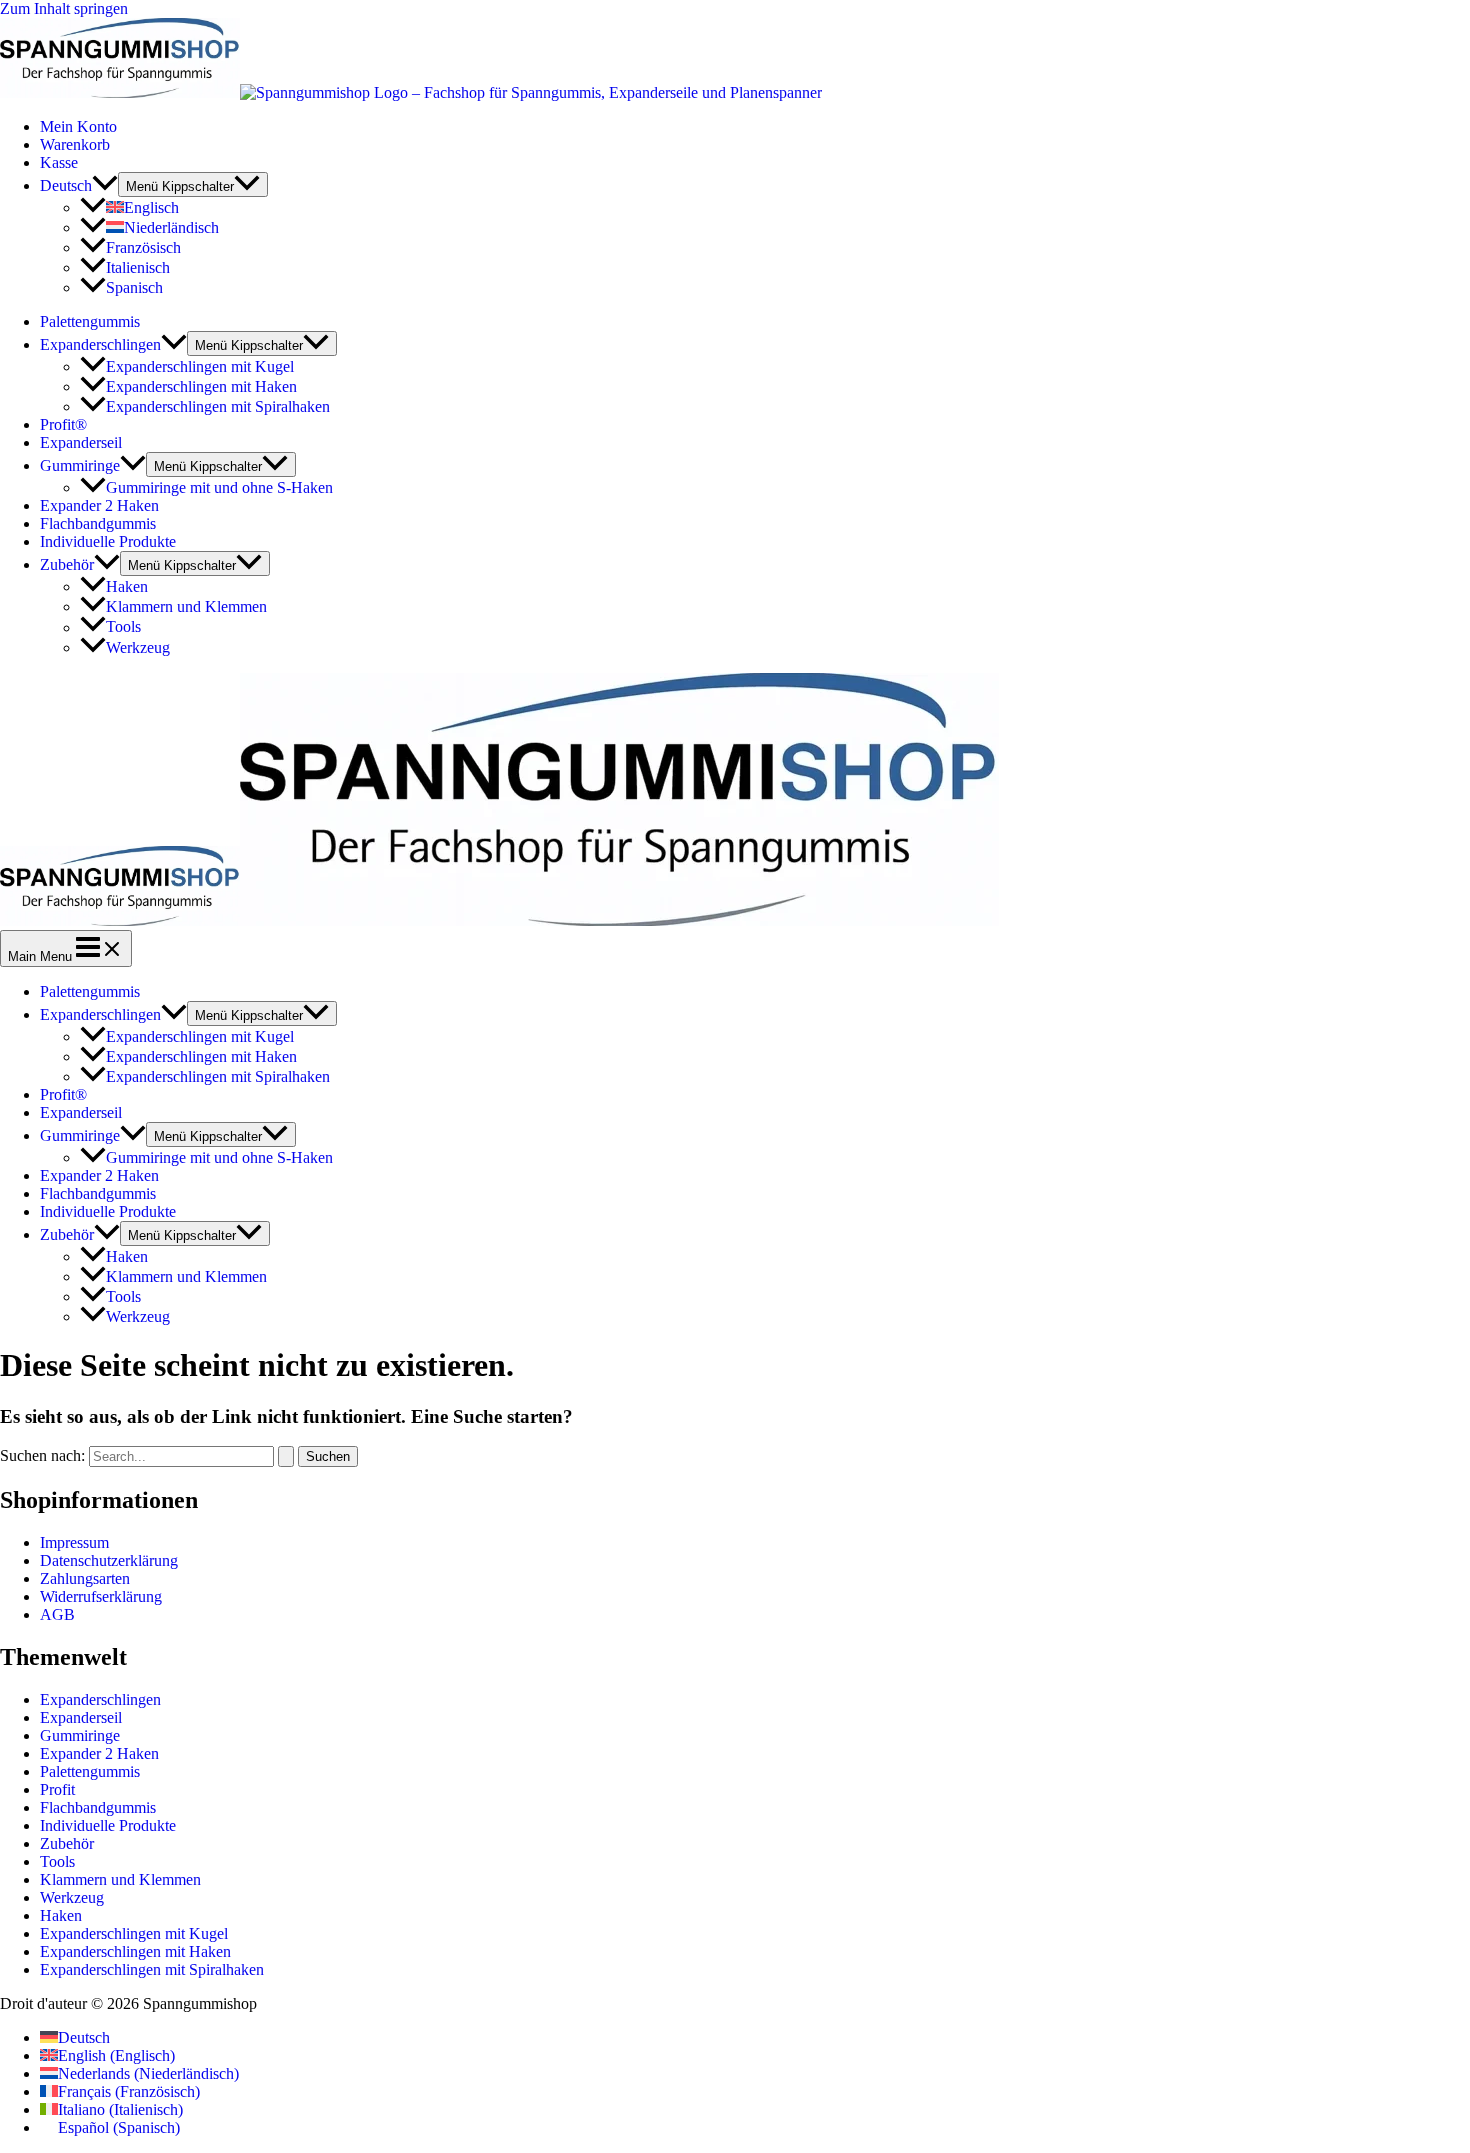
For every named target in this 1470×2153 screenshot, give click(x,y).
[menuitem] (79, 185)
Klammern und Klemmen (186, 606)
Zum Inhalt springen (64, 8)
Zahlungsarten (85, 1578)
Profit (57, 1789)
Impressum (74, 1542)
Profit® (63, 424)
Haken (127, 586)
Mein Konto (78, 126)
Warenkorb (75, 144)
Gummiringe (80, 465)
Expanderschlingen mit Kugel (200, 366)
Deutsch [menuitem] (84, 2037)
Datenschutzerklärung (109, 1560)
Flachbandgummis (98, 523)
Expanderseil (81, 442)
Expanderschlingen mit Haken (201, 386)
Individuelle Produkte (108, 541)
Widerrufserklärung (101, 1596)
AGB (57, 1614)
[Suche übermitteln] (286, 1456)
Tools (123, 627)
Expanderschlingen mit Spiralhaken (218, 406)
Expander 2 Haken (99, 505)
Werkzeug (138, 647)
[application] (105, 185)
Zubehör (67, 564)
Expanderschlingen (100, 344)
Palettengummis (90, 321)
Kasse (59, 162)
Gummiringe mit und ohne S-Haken (219, 487)
